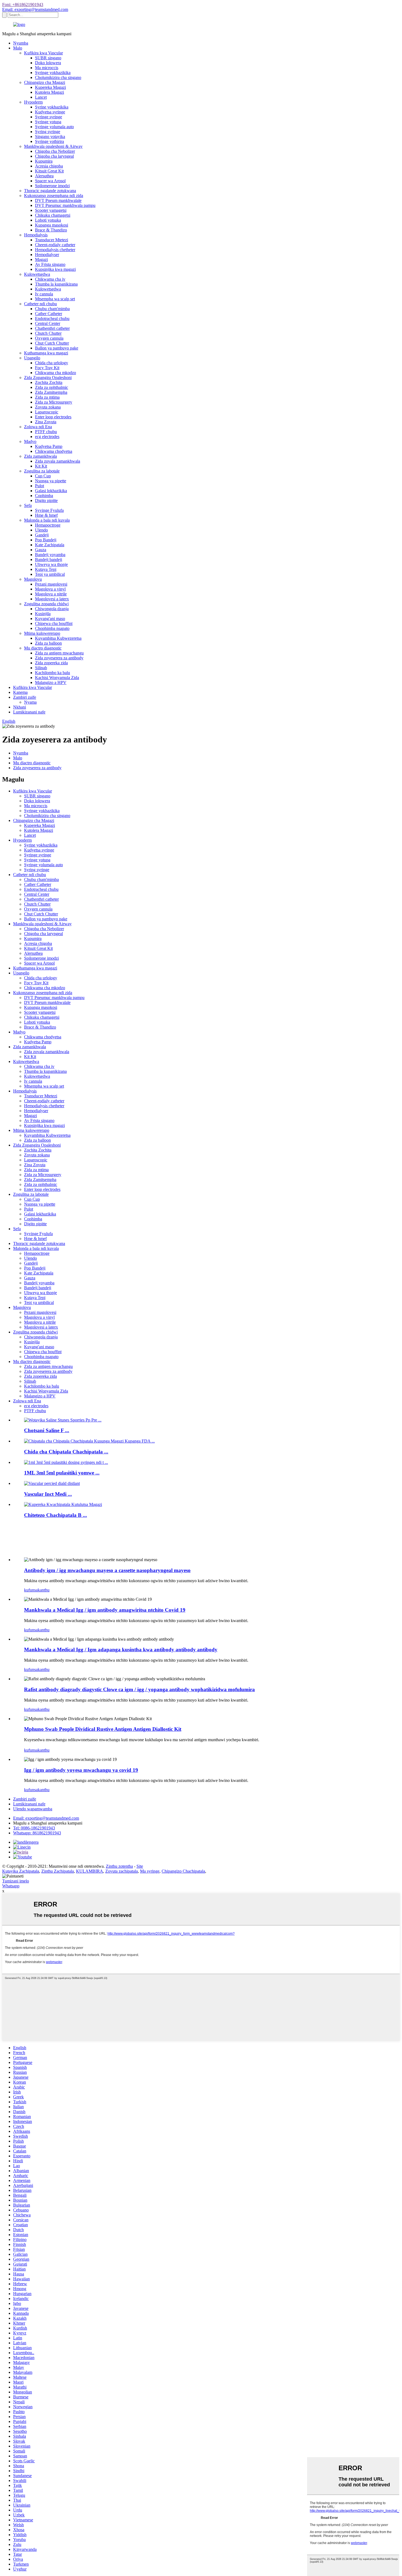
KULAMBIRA (90, 1871)
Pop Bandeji (46, 540)
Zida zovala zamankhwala (58, 461)
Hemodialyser (47, 255)
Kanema (20, 692)
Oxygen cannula (49, 338)
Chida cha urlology (52, 363)
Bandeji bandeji (49, 559)
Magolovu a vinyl (50, 589)
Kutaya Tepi (46, 569)
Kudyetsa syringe (50, 112)
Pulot (40, 486)
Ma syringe (150, 1871)
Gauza (41, 550)
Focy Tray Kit (47, 368)
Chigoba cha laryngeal (54, 156)
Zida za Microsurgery (54, 402)
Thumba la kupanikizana (56, 284)
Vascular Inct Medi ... (48, 1494)
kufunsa (31, 1590)
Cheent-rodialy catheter (55, 245)
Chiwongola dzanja (52, 609)
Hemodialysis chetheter (55, 250)
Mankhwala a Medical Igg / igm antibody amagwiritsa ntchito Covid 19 (105, 1610)
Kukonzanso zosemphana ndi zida (54, 196)
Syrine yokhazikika (52, 107)
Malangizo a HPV (51, 682)
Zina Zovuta (46, 422)
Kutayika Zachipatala (21, 1871)
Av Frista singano (50, 264)
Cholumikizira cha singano (58, 77)
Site (140, 1866)
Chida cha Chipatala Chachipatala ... (66, 1452)
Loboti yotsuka (48, 220)
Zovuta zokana (48, 407)
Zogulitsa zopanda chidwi (46, 604)
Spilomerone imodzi (52, 186)
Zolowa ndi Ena (38, 427)
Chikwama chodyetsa (54, 451)
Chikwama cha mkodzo (56, 373)
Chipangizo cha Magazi (45, 82)
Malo (18, 48)
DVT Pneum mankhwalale (58, 200)
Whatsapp (11, 1886)
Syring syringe (48, 132)
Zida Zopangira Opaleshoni (48, 378)
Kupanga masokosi (52, 225)
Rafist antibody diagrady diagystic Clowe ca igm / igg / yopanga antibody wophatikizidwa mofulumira (139, 1689)
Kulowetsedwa (37, 274)
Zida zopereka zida (51, 663)
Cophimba (44, 496)
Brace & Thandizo (51, 230)
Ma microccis (47, 68)
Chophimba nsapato (52, 628)
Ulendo (41, 530)
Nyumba (21, 43)
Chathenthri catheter (52, 328)
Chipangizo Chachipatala (183, 1871)
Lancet (41, 97)
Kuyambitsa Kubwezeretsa (58, 638)
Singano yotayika (50, 136)
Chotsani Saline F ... (47, 1430)
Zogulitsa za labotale (42, 471)
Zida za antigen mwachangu (59, 653)
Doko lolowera (48, 63)
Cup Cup (43, 476)
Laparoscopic (47, 412)
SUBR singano (48, 58)
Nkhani (20, 707)
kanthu (44, 1590)
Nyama (30, 702)
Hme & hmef (46, 515)
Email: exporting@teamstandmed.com (35, 9)
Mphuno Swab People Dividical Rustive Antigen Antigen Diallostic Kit (103, 1729)
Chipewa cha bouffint (54, 623)
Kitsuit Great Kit (49, 171)
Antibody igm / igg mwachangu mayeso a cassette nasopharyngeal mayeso (107, 1570)
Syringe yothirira (49, 141)
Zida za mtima (47, 397)
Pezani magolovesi (51, 584)
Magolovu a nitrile (51, 594)
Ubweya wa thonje (51, 564)
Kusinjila (43, 614)
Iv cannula (44, 294)
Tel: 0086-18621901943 (34, 1828)
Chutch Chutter (48, 333)
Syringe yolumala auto (54, 127)
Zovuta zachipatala (122, 1871)
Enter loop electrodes (53, 417)
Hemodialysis (36, 235)
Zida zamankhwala (40, 456)
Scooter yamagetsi (51, 210)
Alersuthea (44, 176)
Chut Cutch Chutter (52, 343)
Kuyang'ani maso (50, 619)
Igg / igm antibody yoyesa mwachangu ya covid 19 (81, 1770)
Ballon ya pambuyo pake (57, 348)
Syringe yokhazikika (53, 73)
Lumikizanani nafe (29, 712)
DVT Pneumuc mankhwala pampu (65, 205)
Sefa (28, 505)
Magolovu (33, 579)
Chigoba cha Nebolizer (55, 151)
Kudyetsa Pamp (49, 446)
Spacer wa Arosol (50, 181)
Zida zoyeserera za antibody (59, 658)
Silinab (41, 668)
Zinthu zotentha (119, 1866)
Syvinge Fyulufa (49, 510)
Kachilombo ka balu (53, 673)
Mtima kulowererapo (42, 633)
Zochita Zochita (49, 382)
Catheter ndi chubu (40, 304)
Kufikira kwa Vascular (43, 53)
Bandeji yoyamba (50, 555)
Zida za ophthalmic (52, 387)
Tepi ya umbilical (50, 574)
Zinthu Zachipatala (58, 1871)
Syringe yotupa (48, 122)
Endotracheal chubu (52, 318)
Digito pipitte (46, 500)
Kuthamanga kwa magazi (46, 353)
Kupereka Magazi (50, 87)
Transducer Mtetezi (52, 240)
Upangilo (32, 358)
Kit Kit (41, 466)
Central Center (48, 323)
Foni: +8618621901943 (23, 5)
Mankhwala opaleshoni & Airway (53, 146)
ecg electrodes (47, 437)
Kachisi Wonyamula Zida (57, 678)
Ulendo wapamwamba (33, 1809)
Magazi (41, 259)
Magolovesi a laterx (52, 599)
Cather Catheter (49, 314)
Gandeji (42, 535)
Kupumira (44, 161)
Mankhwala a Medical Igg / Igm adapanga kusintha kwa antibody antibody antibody (121, 1650)
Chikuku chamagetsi (53, 215)
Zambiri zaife (25, 697)
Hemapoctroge (48, 525)
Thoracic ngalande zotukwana (50, 191)
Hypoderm (33, 102)
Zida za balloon (48, 643)
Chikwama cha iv (50, 279)
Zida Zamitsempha (51, 392)
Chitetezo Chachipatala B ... (56, 1515)
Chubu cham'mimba (52, 309)
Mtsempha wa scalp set (55, 299)
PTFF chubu (46, 432)
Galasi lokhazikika (51, 491)
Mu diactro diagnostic (43, 648)
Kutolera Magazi (49, 92)
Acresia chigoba (49, 166)
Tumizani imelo (16, 1881)
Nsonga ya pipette (51, 481)
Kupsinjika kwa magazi (55, 269)
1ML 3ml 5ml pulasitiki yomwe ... (62, 1473)
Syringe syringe (49, 117)
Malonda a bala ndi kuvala (47, 520)
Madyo (30, 441)
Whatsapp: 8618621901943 (37, 1833)
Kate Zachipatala (50, 545)
